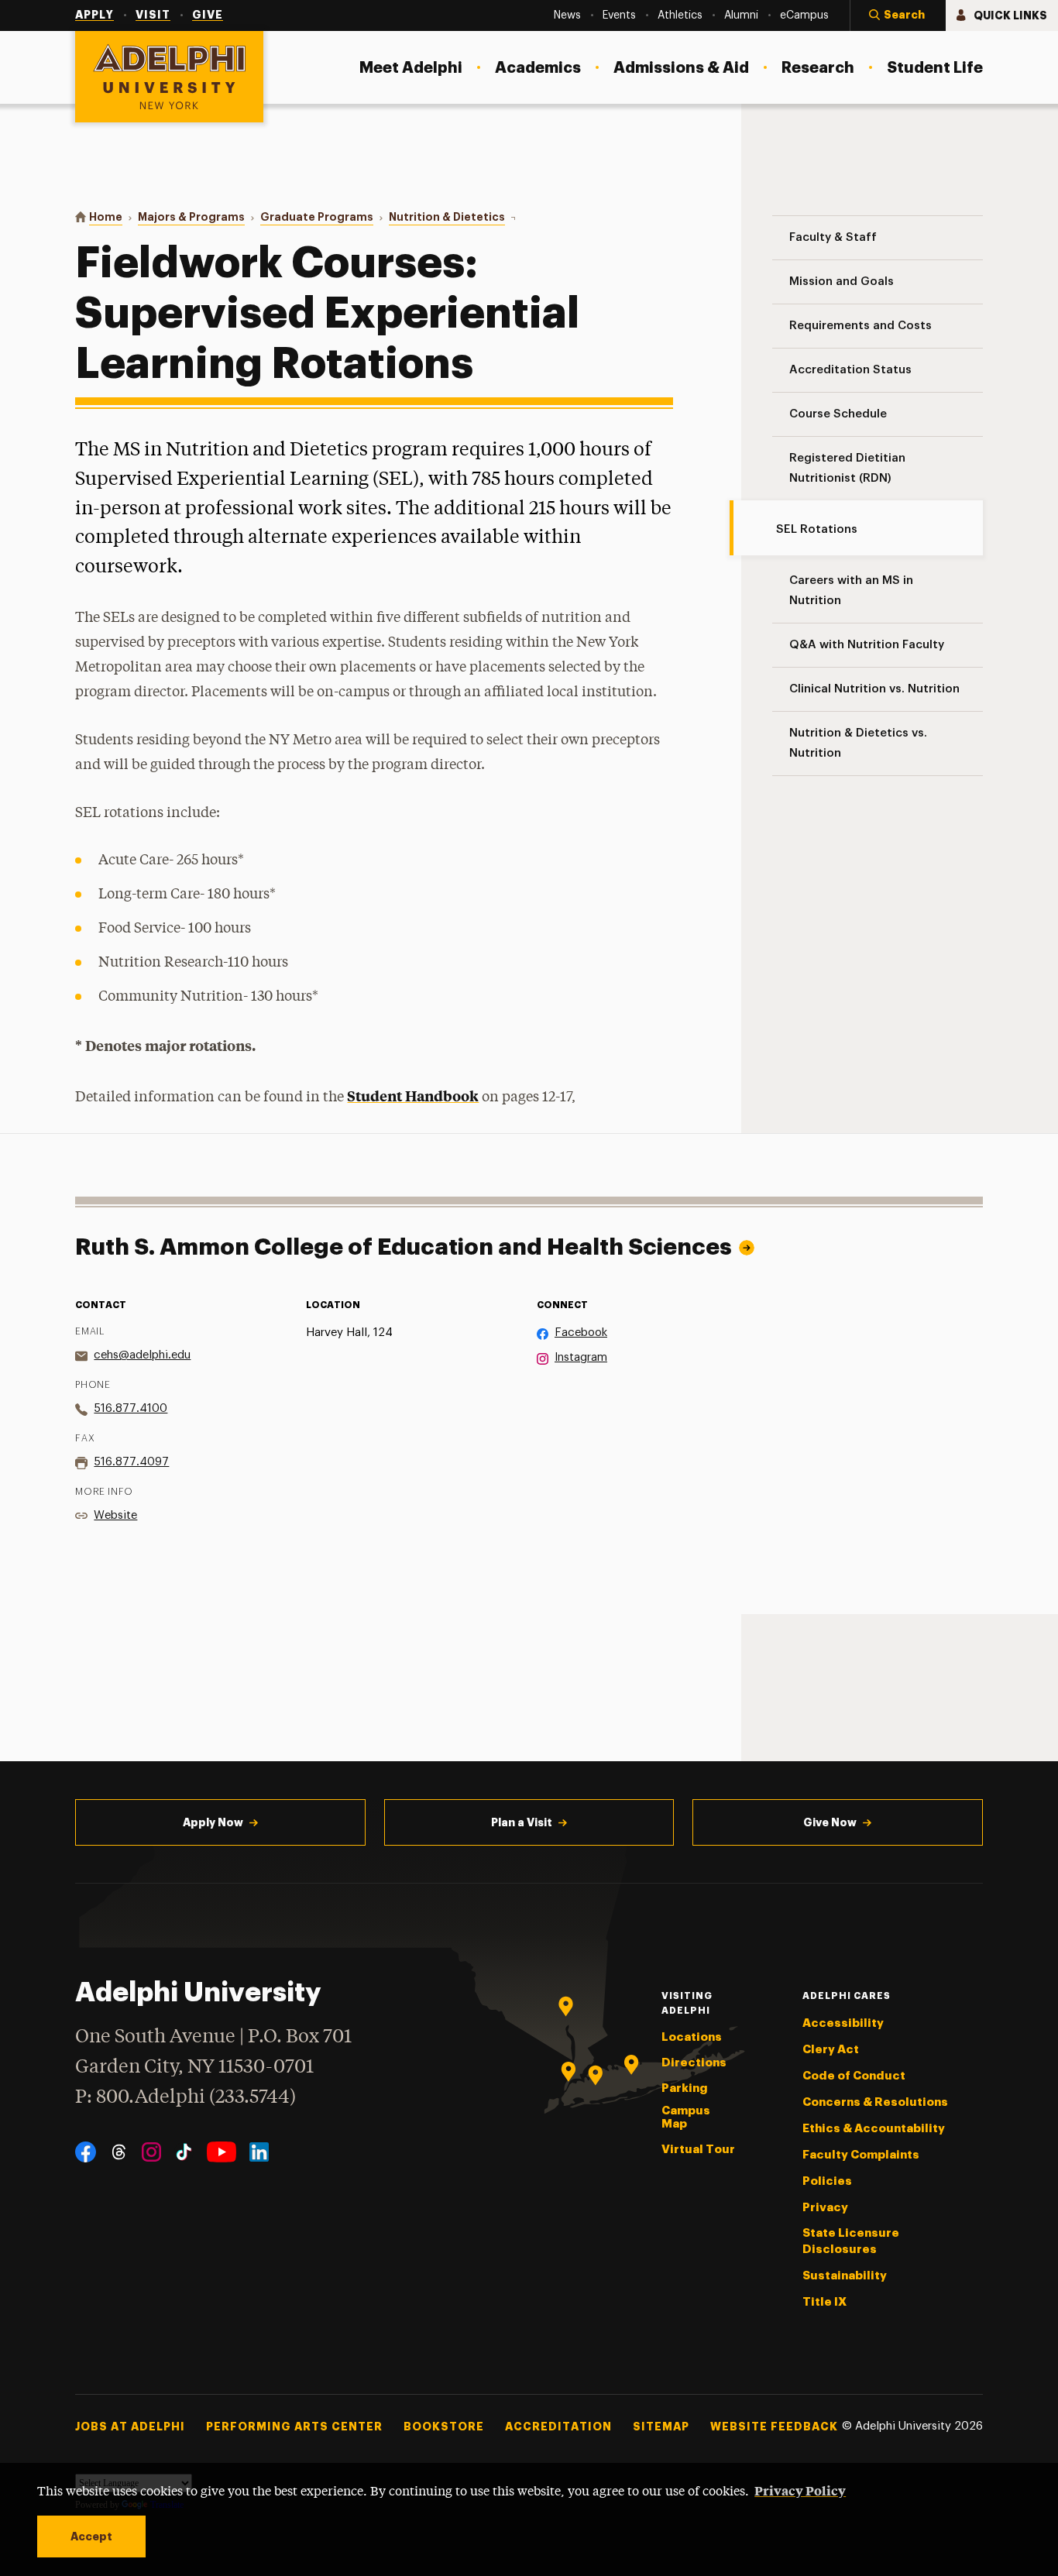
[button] (898, 15)
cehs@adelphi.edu (142, 1355)
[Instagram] (151, 2152)
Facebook (581, 1333)
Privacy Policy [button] (800, 2490)
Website (115, 1515)
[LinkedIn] (259, 2152)
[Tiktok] (184, 2152)
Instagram (581, 1357)
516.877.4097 (131, 1462)
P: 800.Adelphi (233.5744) (185, 2098)
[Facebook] (86, 2152)
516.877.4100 (131, 1408)
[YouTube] (222, 2152)
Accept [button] (91, 2537)
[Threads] (119, 2152)
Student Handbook (413, 1096)
